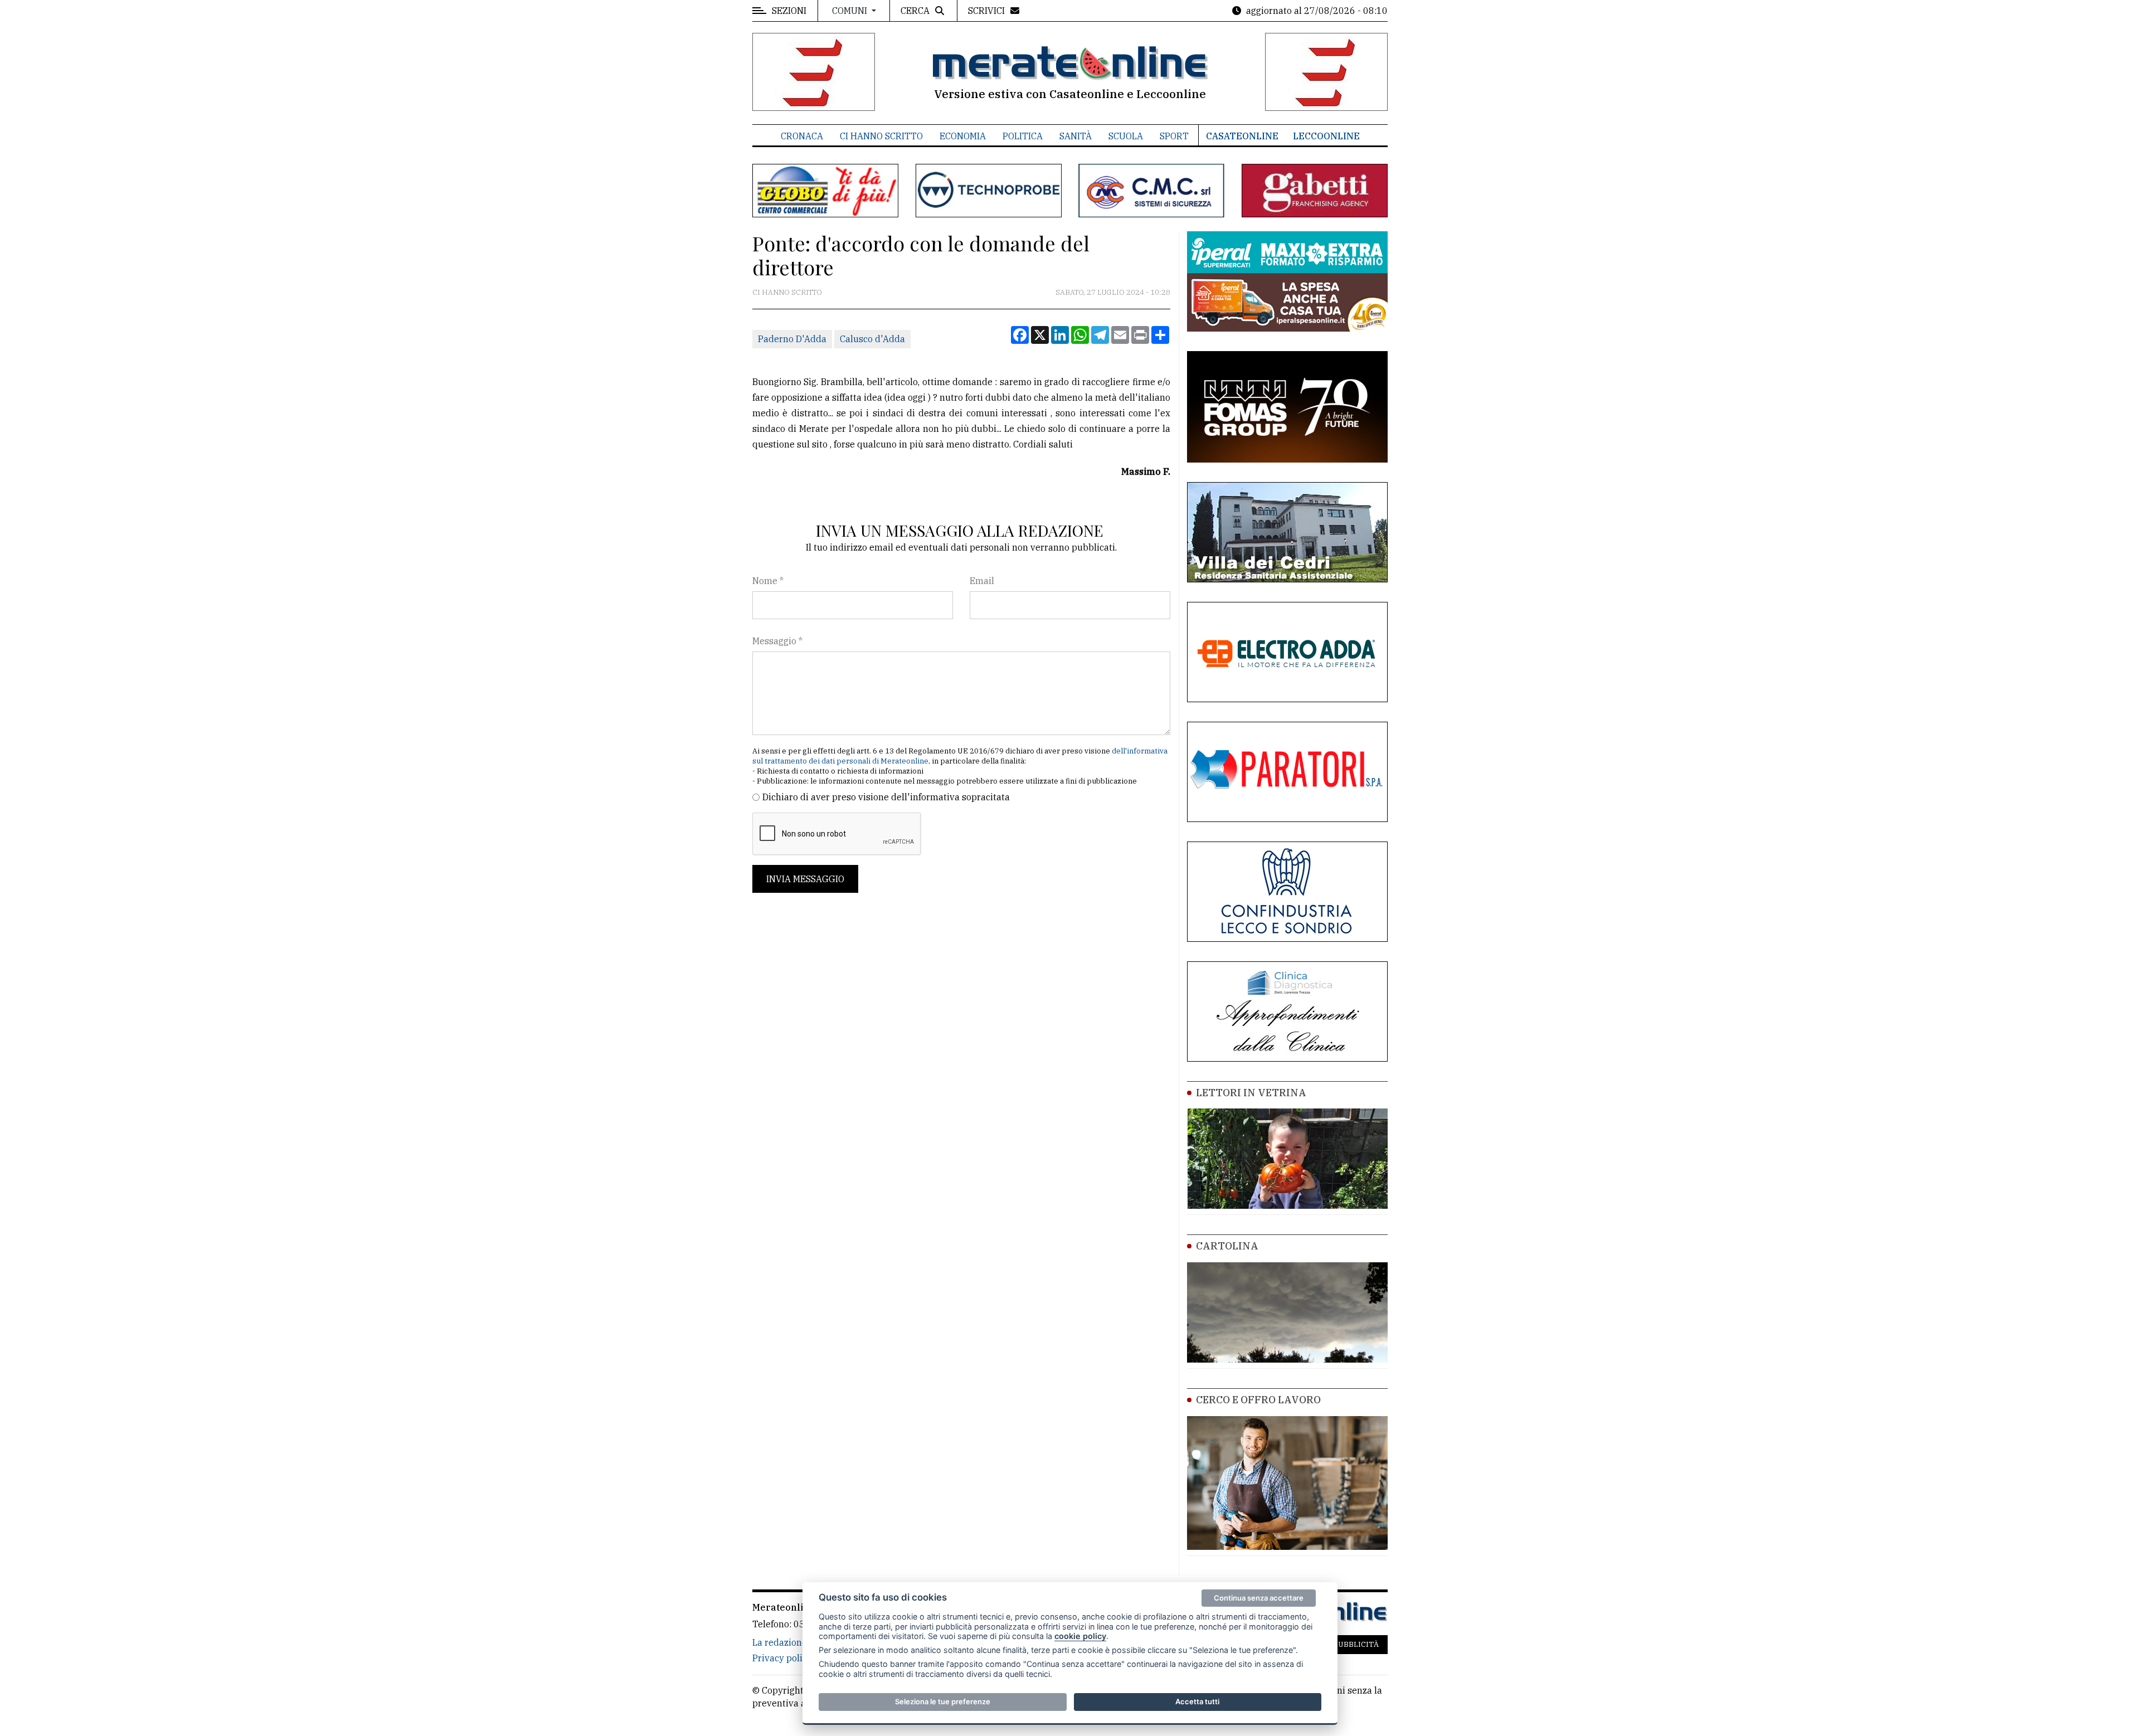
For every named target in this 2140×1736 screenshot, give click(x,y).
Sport (1174, 136)
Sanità (1076, 136)
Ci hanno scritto (881, 136)
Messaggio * (777, 641)
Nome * (768, 581)
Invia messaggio (805, 879)
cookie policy (1080, 1636)
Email (982, 581)
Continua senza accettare (1259, 1598)
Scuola (1126, 136)
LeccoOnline (1326, 136)
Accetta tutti (1197, 1701)
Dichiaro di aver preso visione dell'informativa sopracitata (886, 797)
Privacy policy (782, 1658)
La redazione (780, 1642)
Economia (963, 136)
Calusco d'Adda (872, 339)
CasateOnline (1242, 136)
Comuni (851, 11)
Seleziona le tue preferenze (943, 1701)
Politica (1023, 136)
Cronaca (802, 136)
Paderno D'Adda (792, 339)
